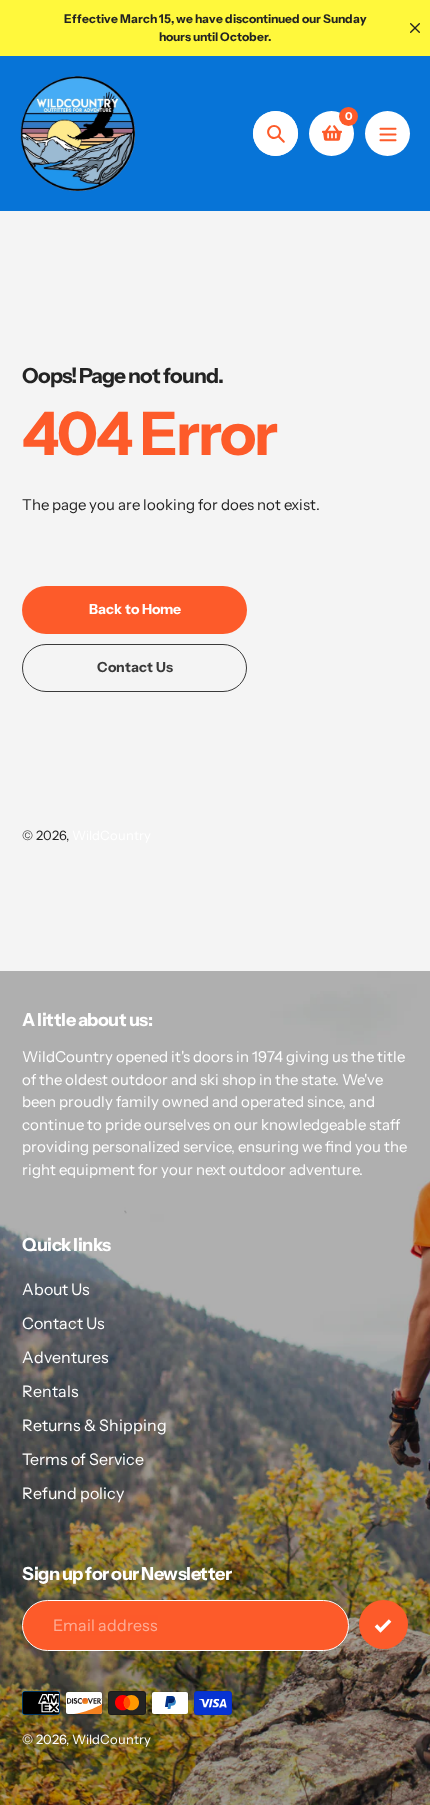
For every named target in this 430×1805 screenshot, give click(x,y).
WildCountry (111, 835)
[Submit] (383, 1624)
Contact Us (63, 1323)
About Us (56, 1289)
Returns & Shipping (94, 1425)
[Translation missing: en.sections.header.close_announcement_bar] (415, 28)
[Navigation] (387, 133)
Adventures (65, 1357)
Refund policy (73, 1493)
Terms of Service (83, 1459)
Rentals (50, 1391)
